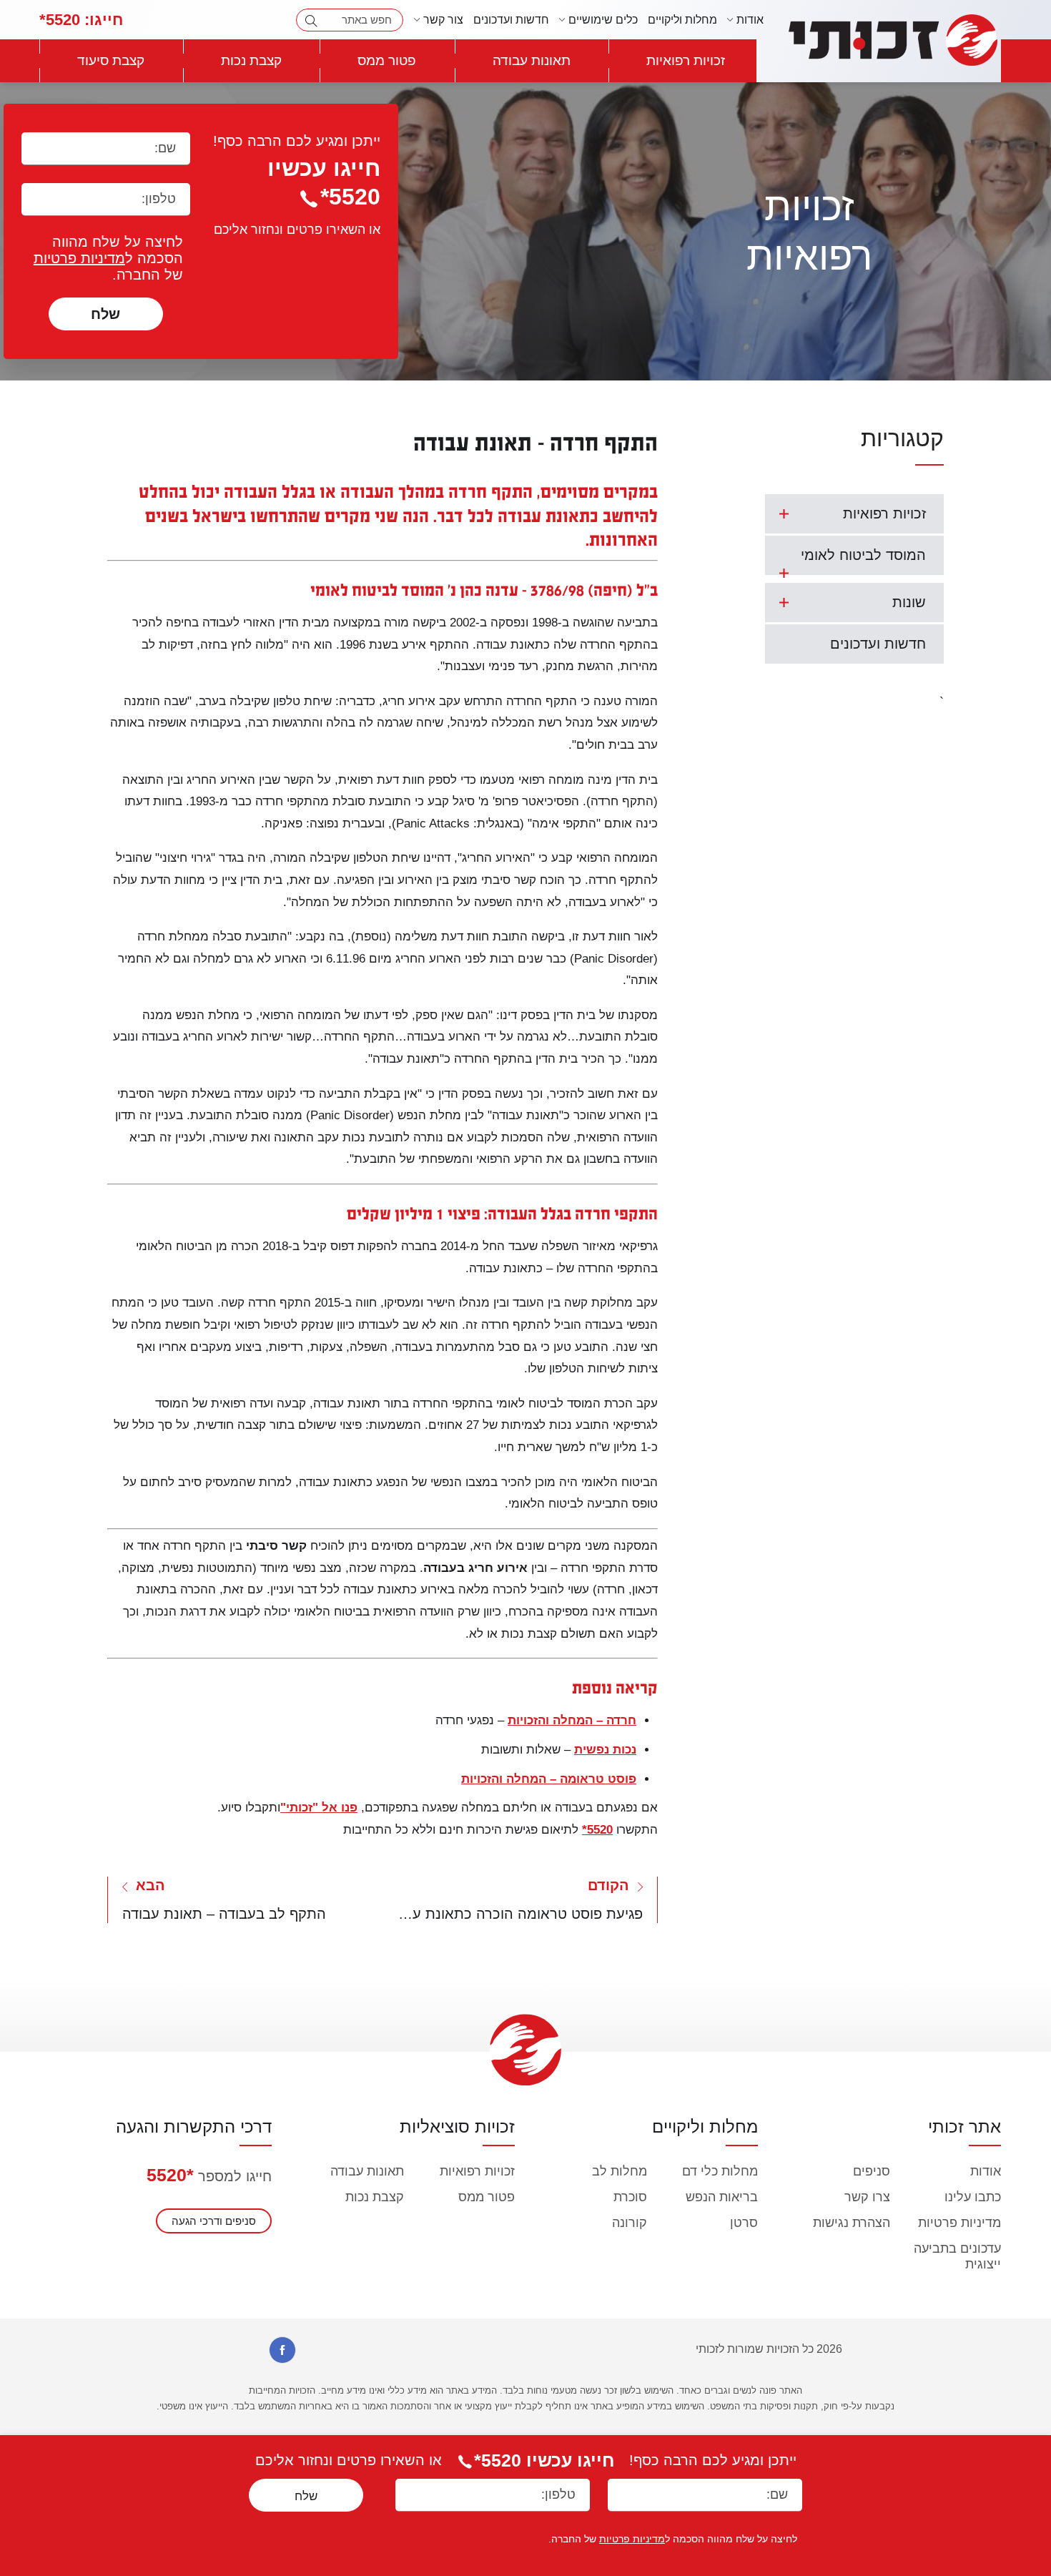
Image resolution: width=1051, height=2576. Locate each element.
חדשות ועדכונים (511, 20)
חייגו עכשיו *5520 (544, 2460)
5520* (81, 20)
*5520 (170, 2175)
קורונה (630, 2223)
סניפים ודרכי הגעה (214, 2221)
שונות (909, 602)
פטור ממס (387, 60)
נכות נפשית (605, 1750)
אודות (986, 2171)
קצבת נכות (251, 60)
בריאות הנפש (722, 2197)
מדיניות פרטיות (79, 258)
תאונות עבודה (532, 60)
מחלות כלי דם (720, 2171)
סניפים (872, 2171)
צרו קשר (867, 2197)
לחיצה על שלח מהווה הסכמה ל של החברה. (108, 258)
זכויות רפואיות (686, 60)
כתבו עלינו (973, 2197)
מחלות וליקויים (682, 20)
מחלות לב (620, 2171)
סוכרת (630, 2197)
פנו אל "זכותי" (319, 1808)
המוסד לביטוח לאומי (863, 555)
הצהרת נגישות (852, 2223)
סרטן (744, 2223)
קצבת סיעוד (111, 60)
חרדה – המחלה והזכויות (572, 1720)
